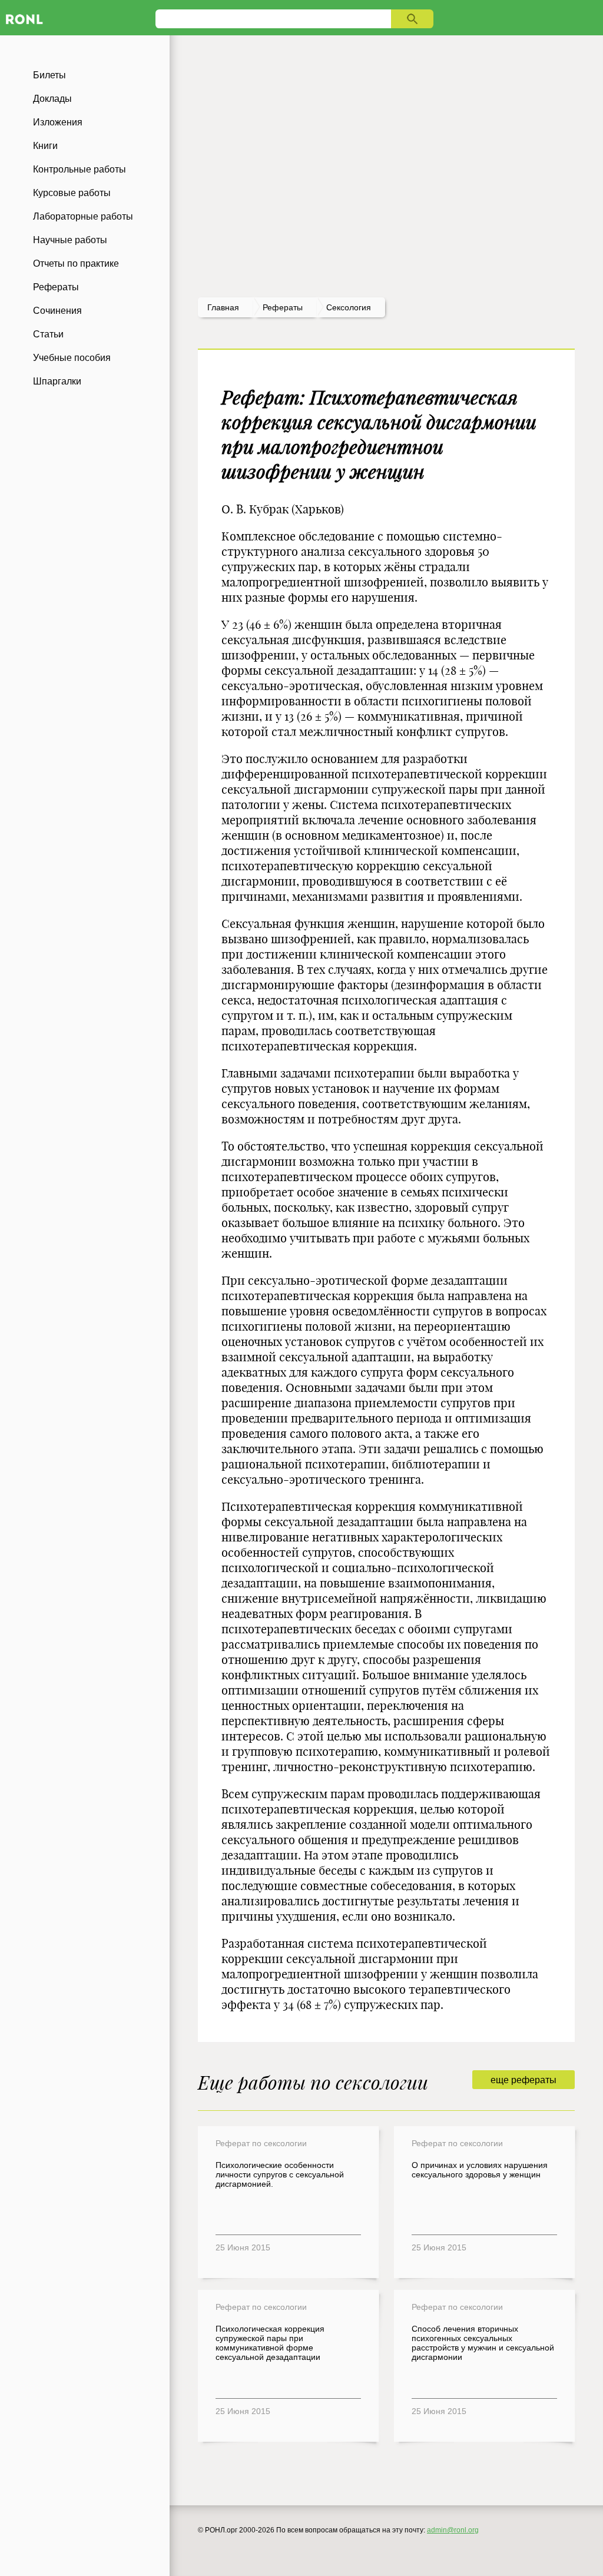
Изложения (58, 122)
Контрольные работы (79, 169)
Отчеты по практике (76, 263)
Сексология (349, 307)
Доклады (52, 99)
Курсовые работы (72, 193)
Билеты (49, 75)
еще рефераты (524, 2080)
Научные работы (70, 240)
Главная (223, 307)
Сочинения (57, 311)
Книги (45, 146)
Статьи (48, 334)
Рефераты (56, 287)
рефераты (283, 307)
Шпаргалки (57, 381)
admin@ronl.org (453, 2530)
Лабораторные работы (83, 216)
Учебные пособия (72, 358)
